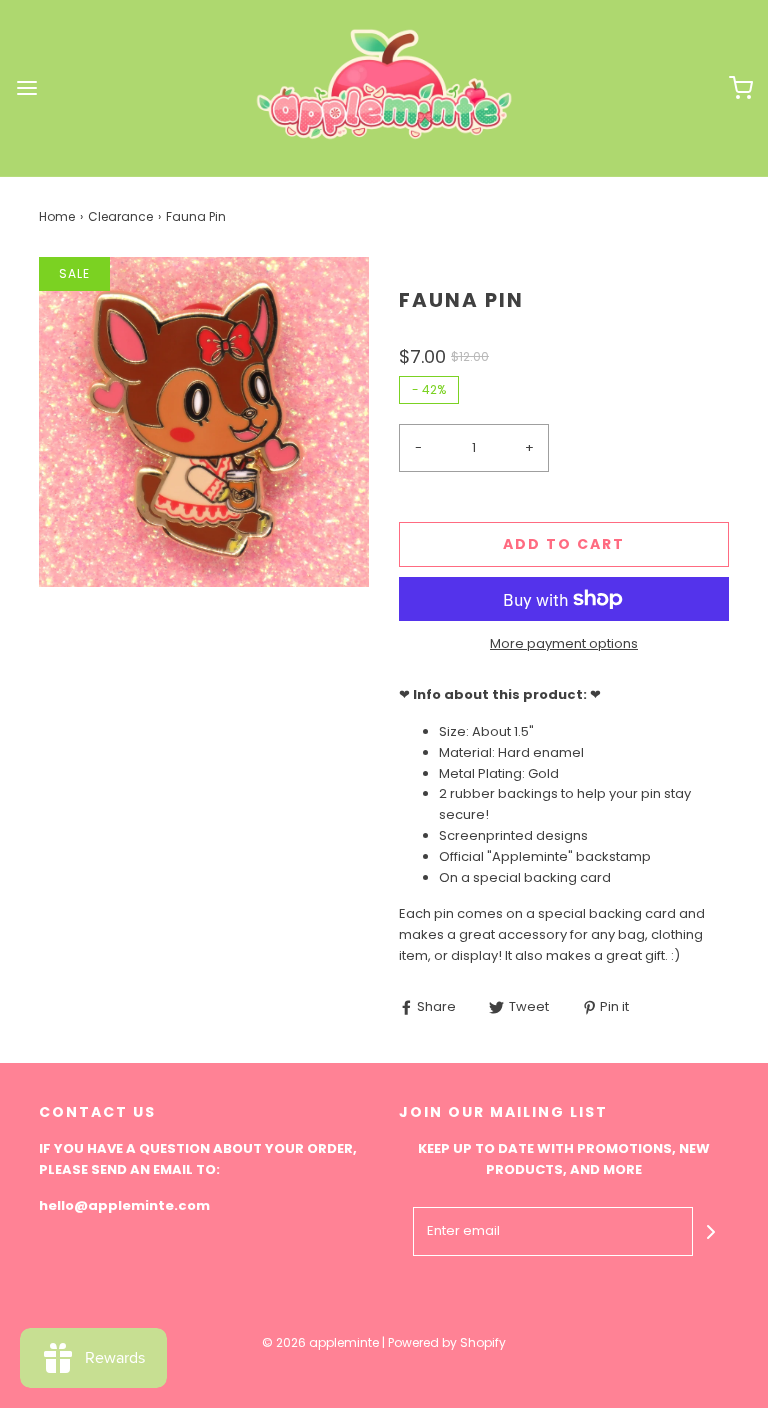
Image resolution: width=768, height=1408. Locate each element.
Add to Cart (564, 544)
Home (57, 216)
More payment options (564, 643)
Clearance (120, 216)
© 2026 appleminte (320, 1342)
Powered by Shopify (447, 1342)
